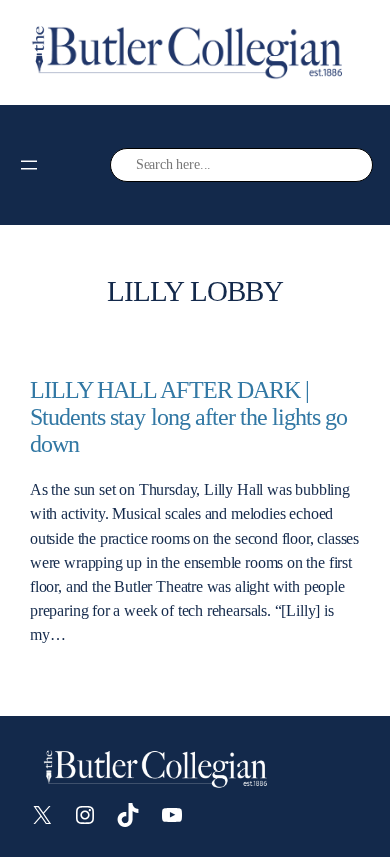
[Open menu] (29, 165)
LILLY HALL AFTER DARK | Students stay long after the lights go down (189, 417)
